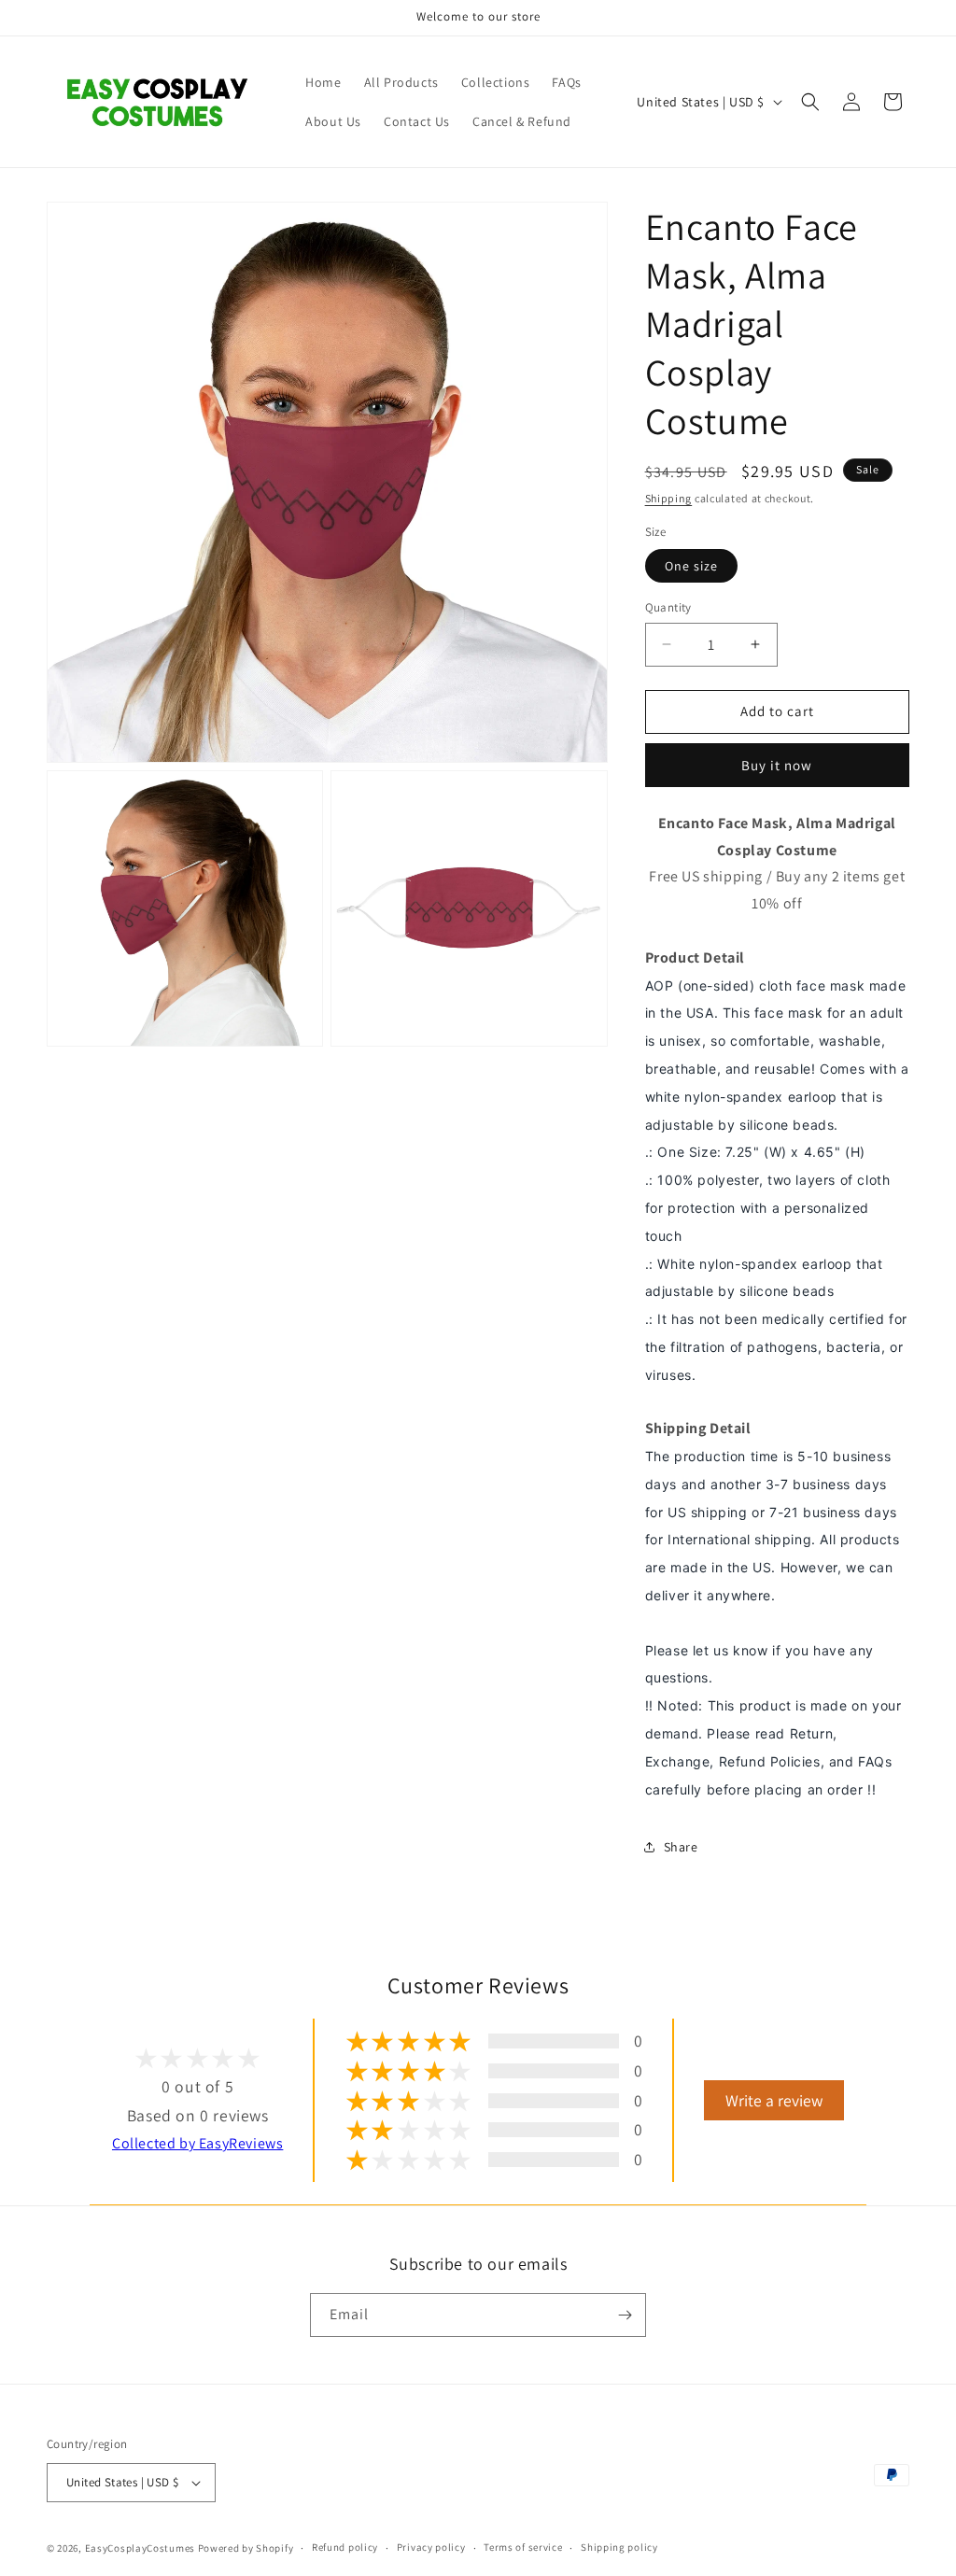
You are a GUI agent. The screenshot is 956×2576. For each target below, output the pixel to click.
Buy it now (777, 765)
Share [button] (681, 1847)
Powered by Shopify (246, 2548)
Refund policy (345, 2547)
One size (691, 566)
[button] (810, 102)
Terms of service (523, 2547)
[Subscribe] (625, 2315)
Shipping (669, 498)
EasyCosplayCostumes (140, 2548)
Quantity (668, 607)
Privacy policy (431, 2547)
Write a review (774, 2100)
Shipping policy (619, 2547)
